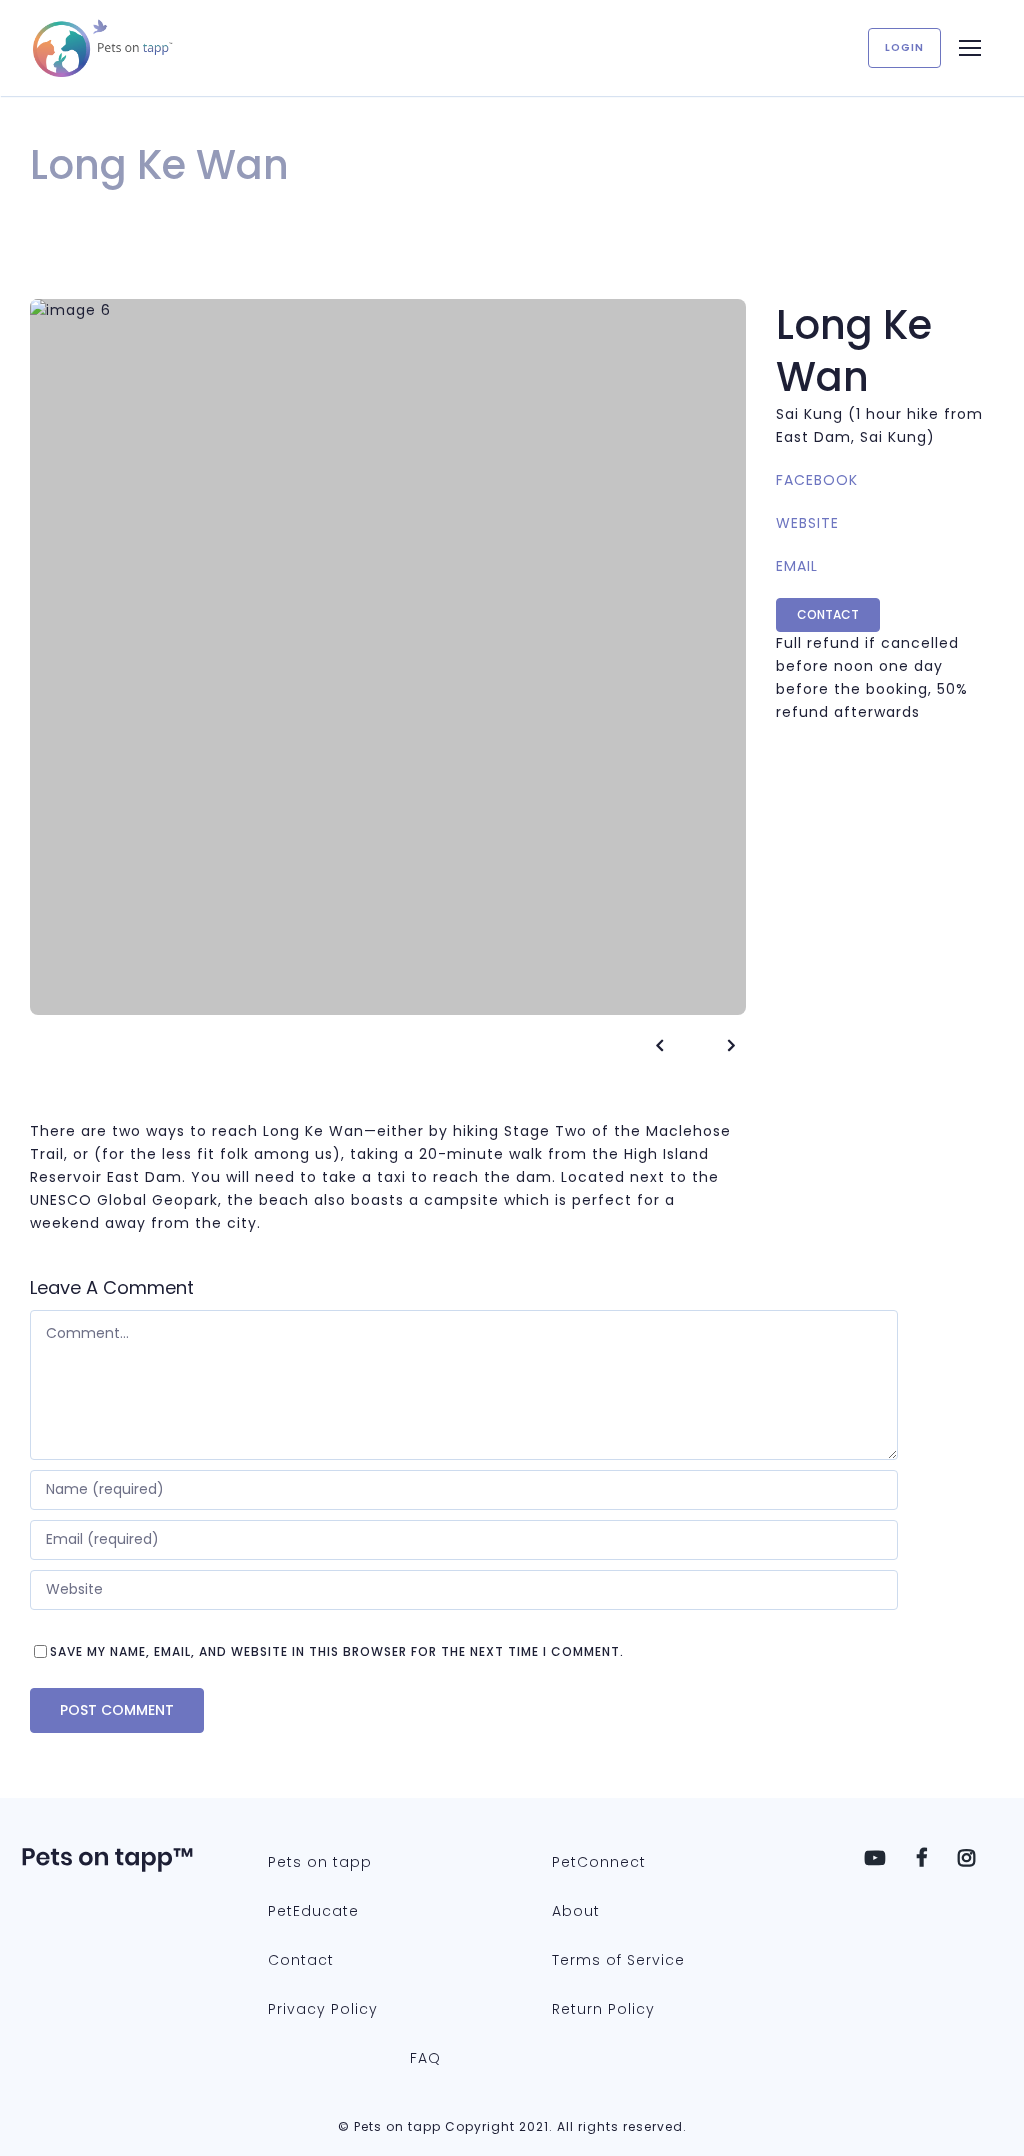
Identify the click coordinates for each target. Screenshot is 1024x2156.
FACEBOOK (817, 480)
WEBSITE (807, 523)
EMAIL (797, 566)
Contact (828, 614)
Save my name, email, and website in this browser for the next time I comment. (337, 1652)
